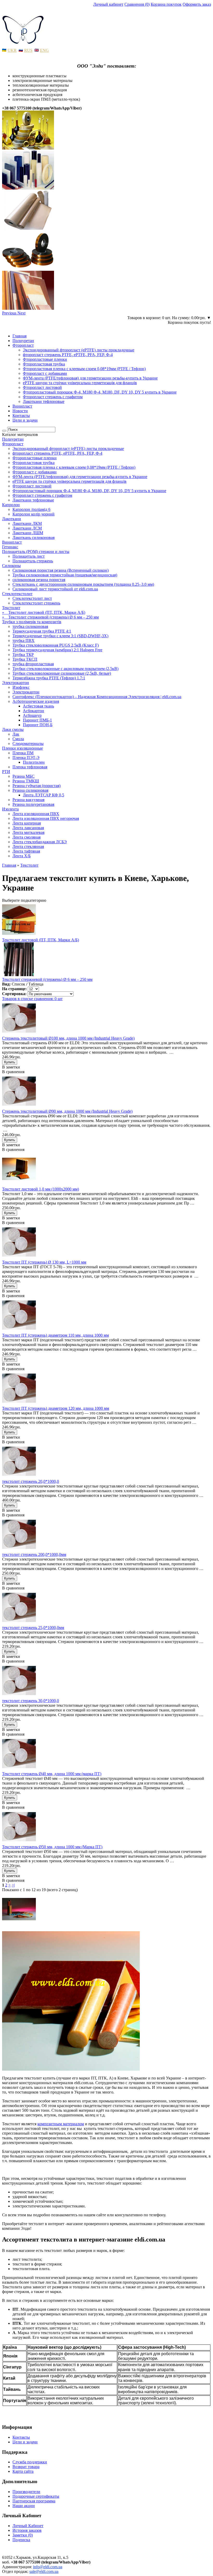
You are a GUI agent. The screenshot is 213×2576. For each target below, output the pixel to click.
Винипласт (22, 406)
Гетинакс (10, 547)
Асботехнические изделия (36, 701)
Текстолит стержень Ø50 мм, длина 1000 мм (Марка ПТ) (52, 1847)
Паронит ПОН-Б (38, 725)
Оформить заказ (197, 4)
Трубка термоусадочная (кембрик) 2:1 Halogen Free (57, 650)
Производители (26, 2492)
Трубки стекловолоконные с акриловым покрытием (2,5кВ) (65, 669)
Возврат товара (26, 2467)
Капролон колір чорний (34, 514)
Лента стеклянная (28, 846)
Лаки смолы (13, 729)
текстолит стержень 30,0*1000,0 (31, 1701)
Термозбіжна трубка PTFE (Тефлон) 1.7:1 (49, 678)
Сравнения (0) (137, 4)
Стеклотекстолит (17, 594)
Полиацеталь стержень (33, 561)
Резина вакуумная (28, 800)
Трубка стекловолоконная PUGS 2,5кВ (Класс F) (56, 645)
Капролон (11, 505)
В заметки (11, 1067)
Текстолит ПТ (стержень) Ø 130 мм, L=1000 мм (44, 1262)
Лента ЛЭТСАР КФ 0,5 (44, 795)
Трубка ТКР (23, 655)
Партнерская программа (34, 2501)
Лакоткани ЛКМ (27, 523)
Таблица (36, 984)
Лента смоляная (26, 837)
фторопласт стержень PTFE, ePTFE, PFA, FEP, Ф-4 (68, 355)
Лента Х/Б (22, 856)
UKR (12, 50)
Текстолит (11, 608)
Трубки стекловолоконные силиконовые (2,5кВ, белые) (62, 673)
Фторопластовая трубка (44, 364)
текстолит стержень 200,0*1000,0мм (34, 1554)
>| (13, 1885)
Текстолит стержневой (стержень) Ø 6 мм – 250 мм (47, 979)
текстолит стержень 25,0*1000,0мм (33, 1628)
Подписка (21, 2540)
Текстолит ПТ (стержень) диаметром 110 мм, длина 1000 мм (55, 1335)
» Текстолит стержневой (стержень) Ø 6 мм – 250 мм (50, 617)
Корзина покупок (166, 4)
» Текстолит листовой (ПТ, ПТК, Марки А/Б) (44, 612)
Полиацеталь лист (29, 556)
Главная (19, 336)
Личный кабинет (108, 4)
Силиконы (11, 566)
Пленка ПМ (23, 753)
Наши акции (24, 2506)
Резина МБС (24, 776)
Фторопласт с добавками (45, 373)
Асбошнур (32, 715)
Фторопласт (23, 345)
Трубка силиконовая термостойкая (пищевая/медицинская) (65, 575)
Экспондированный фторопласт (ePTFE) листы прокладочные (79, 350)
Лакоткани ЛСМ (27, 528)
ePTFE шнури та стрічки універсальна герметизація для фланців (80, 383)
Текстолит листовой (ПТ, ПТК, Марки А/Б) (41, 940)
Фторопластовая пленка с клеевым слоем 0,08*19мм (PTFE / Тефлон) (84, 369)
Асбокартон (34, 711)
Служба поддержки (30, 2462)
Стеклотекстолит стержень (36, 603)
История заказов (27, 2530)
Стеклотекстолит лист (32, 598)
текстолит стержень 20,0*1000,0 (31, 1481)
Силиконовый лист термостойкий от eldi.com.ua (55, 589)
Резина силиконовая (30, 790)
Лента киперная (27, 823)
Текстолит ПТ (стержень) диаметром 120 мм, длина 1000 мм (56, 1408)
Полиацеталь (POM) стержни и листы (36, 552)
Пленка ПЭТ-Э (26, 758)
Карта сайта (23, 2471)
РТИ (6, 772)
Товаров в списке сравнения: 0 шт (32, 999)
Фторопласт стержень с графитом (53, 397)
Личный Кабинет (28, 2526)
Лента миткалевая (28, 832)
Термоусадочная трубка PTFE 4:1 (42, 631)
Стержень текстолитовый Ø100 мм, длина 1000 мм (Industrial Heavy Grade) (68, 1038)
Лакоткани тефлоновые (44, 401)
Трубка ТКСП (25, 659)
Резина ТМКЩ (26, 781)
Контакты (21, 416)
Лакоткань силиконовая (34, 537)
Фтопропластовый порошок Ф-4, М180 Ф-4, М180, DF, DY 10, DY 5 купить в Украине (100, 392)
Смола (18, 739)
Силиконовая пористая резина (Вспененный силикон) (61, 570)
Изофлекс (21, 687)
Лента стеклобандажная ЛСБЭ (40, 842)
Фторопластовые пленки (45, 359)
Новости (20, 411)
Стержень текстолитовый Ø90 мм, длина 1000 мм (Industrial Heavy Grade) (67, 1111)
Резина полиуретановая (33, 804)
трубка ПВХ (24, 640)
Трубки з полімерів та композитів (32, 622)
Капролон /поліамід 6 (31, 509)
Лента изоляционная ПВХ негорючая (46, 818)
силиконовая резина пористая (39, 580)
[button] (10, 313)
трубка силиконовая (30, 626)
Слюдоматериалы (28, 743)
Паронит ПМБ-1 (37, 720)
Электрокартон (16, 683)
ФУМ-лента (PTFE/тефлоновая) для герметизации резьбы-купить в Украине (90, 378)
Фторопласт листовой (42, 387)
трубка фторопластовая (33, 664)
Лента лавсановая (28, 828)
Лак (16, 734)
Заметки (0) (23, 2535)
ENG (44, 50)
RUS (28, 50)
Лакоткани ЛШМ (28, 533)
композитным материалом (61, 2124)
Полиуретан (23, 341)
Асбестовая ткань (38, 706)
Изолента (10, 809)
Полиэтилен (34, 762)
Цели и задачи (25, 420)
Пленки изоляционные (22, 748)
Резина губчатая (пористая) (36, 786)
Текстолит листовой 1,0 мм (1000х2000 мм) (41, 1189)
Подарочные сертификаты (36, 2496)
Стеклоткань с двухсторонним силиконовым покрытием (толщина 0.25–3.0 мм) (83, 584)
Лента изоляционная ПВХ (36, 814)
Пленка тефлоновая (30, 767)
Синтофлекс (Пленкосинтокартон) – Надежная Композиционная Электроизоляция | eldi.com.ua (97, 697)
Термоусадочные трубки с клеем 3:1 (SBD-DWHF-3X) (60, 636)
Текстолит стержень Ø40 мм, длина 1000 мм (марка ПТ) (52, 1774)
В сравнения (13, 1072)
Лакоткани (12, 519)
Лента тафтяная (26, 851)
